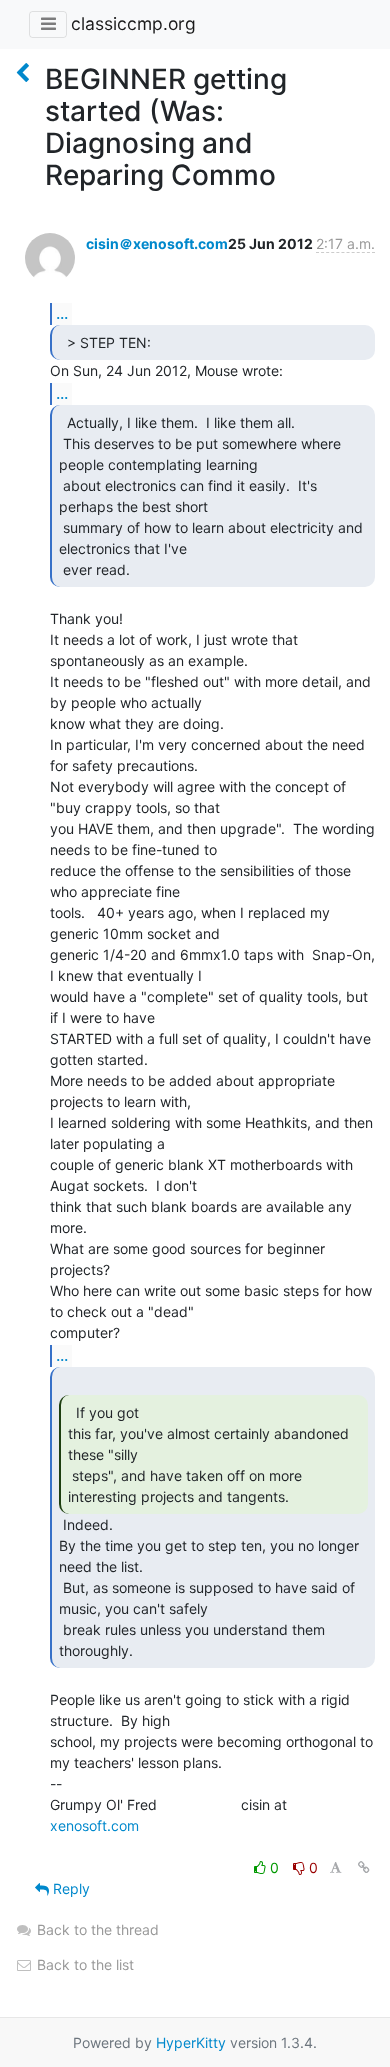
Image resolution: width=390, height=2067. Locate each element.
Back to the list (83, 1964)
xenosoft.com (94, 1825)
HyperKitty (191, 2042)
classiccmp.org (133, 23)
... (62, 313)
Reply (69, 1888)
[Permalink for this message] (364, 1867)
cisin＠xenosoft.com (157, 243)
